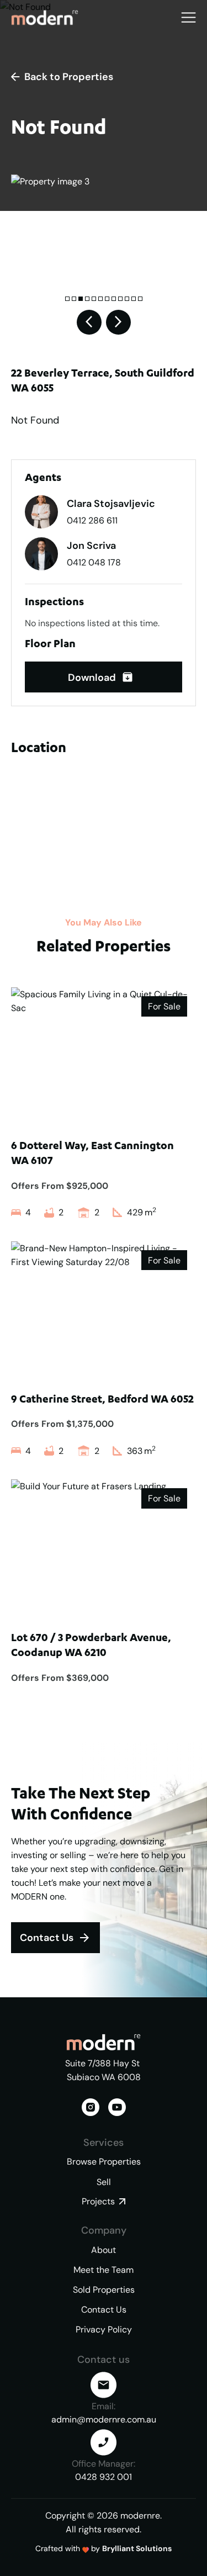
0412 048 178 (94, 562)
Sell (104, 2182)
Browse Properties (104, 2162)
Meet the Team (104, 2270)
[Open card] (104, 1103)
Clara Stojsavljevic (111, 504)
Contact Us (104, 2310)
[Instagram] (91, 2107)
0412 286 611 (92, 520)
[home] (45, 17)
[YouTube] (117, 2107)
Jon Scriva (91, 546)
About (104, 2250)
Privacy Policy (104, 2329)
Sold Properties (104, 2290)
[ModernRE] (104, 2042)
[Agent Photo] (41, 512)
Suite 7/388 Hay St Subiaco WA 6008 (104, 2070)
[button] (189, 17)
